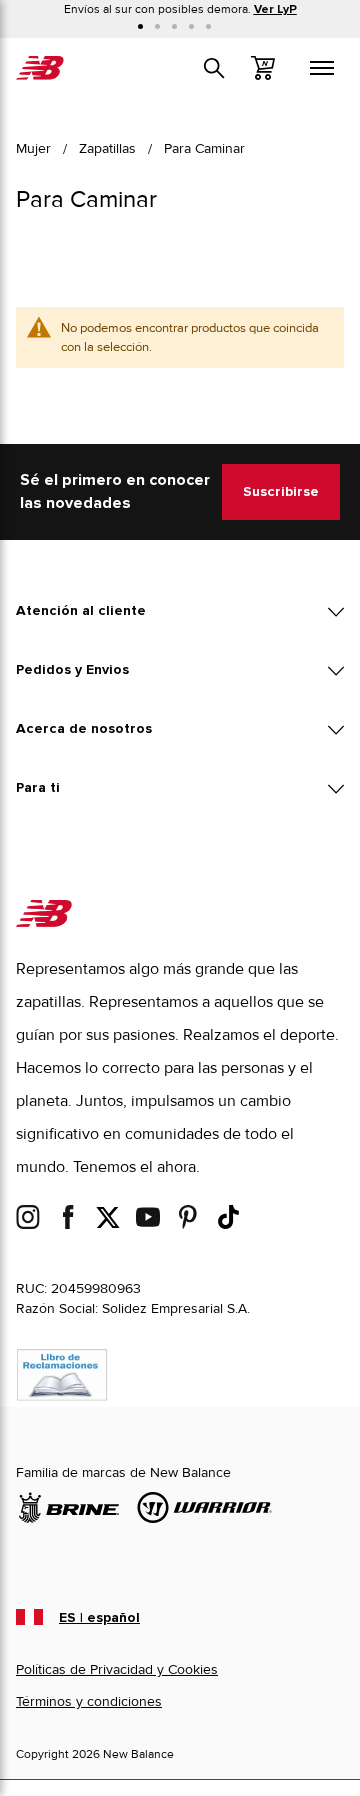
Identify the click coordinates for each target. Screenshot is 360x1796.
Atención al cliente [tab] (81, 611)
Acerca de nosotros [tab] (84, 729)
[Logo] (44, 922)
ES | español (99, 1618)
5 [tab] (208, 26)
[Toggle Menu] (322, 68)
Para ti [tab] (38, 788)
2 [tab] (157, 26)
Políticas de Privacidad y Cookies (117, 1669)
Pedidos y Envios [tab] (72, 670)
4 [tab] (191, 26)
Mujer (33, 148)
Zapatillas (107, 148)
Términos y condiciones (89, 1701)
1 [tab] (140, 26)
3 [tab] (174, 26)
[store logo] (40, 68)
